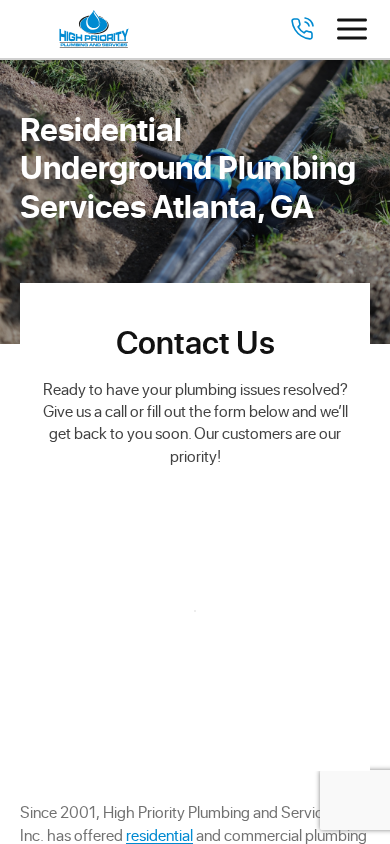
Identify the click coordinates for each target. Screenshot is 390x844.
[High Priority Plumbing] (94, 29)
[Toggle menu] (352, 29)
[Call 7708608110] (302, 29)
